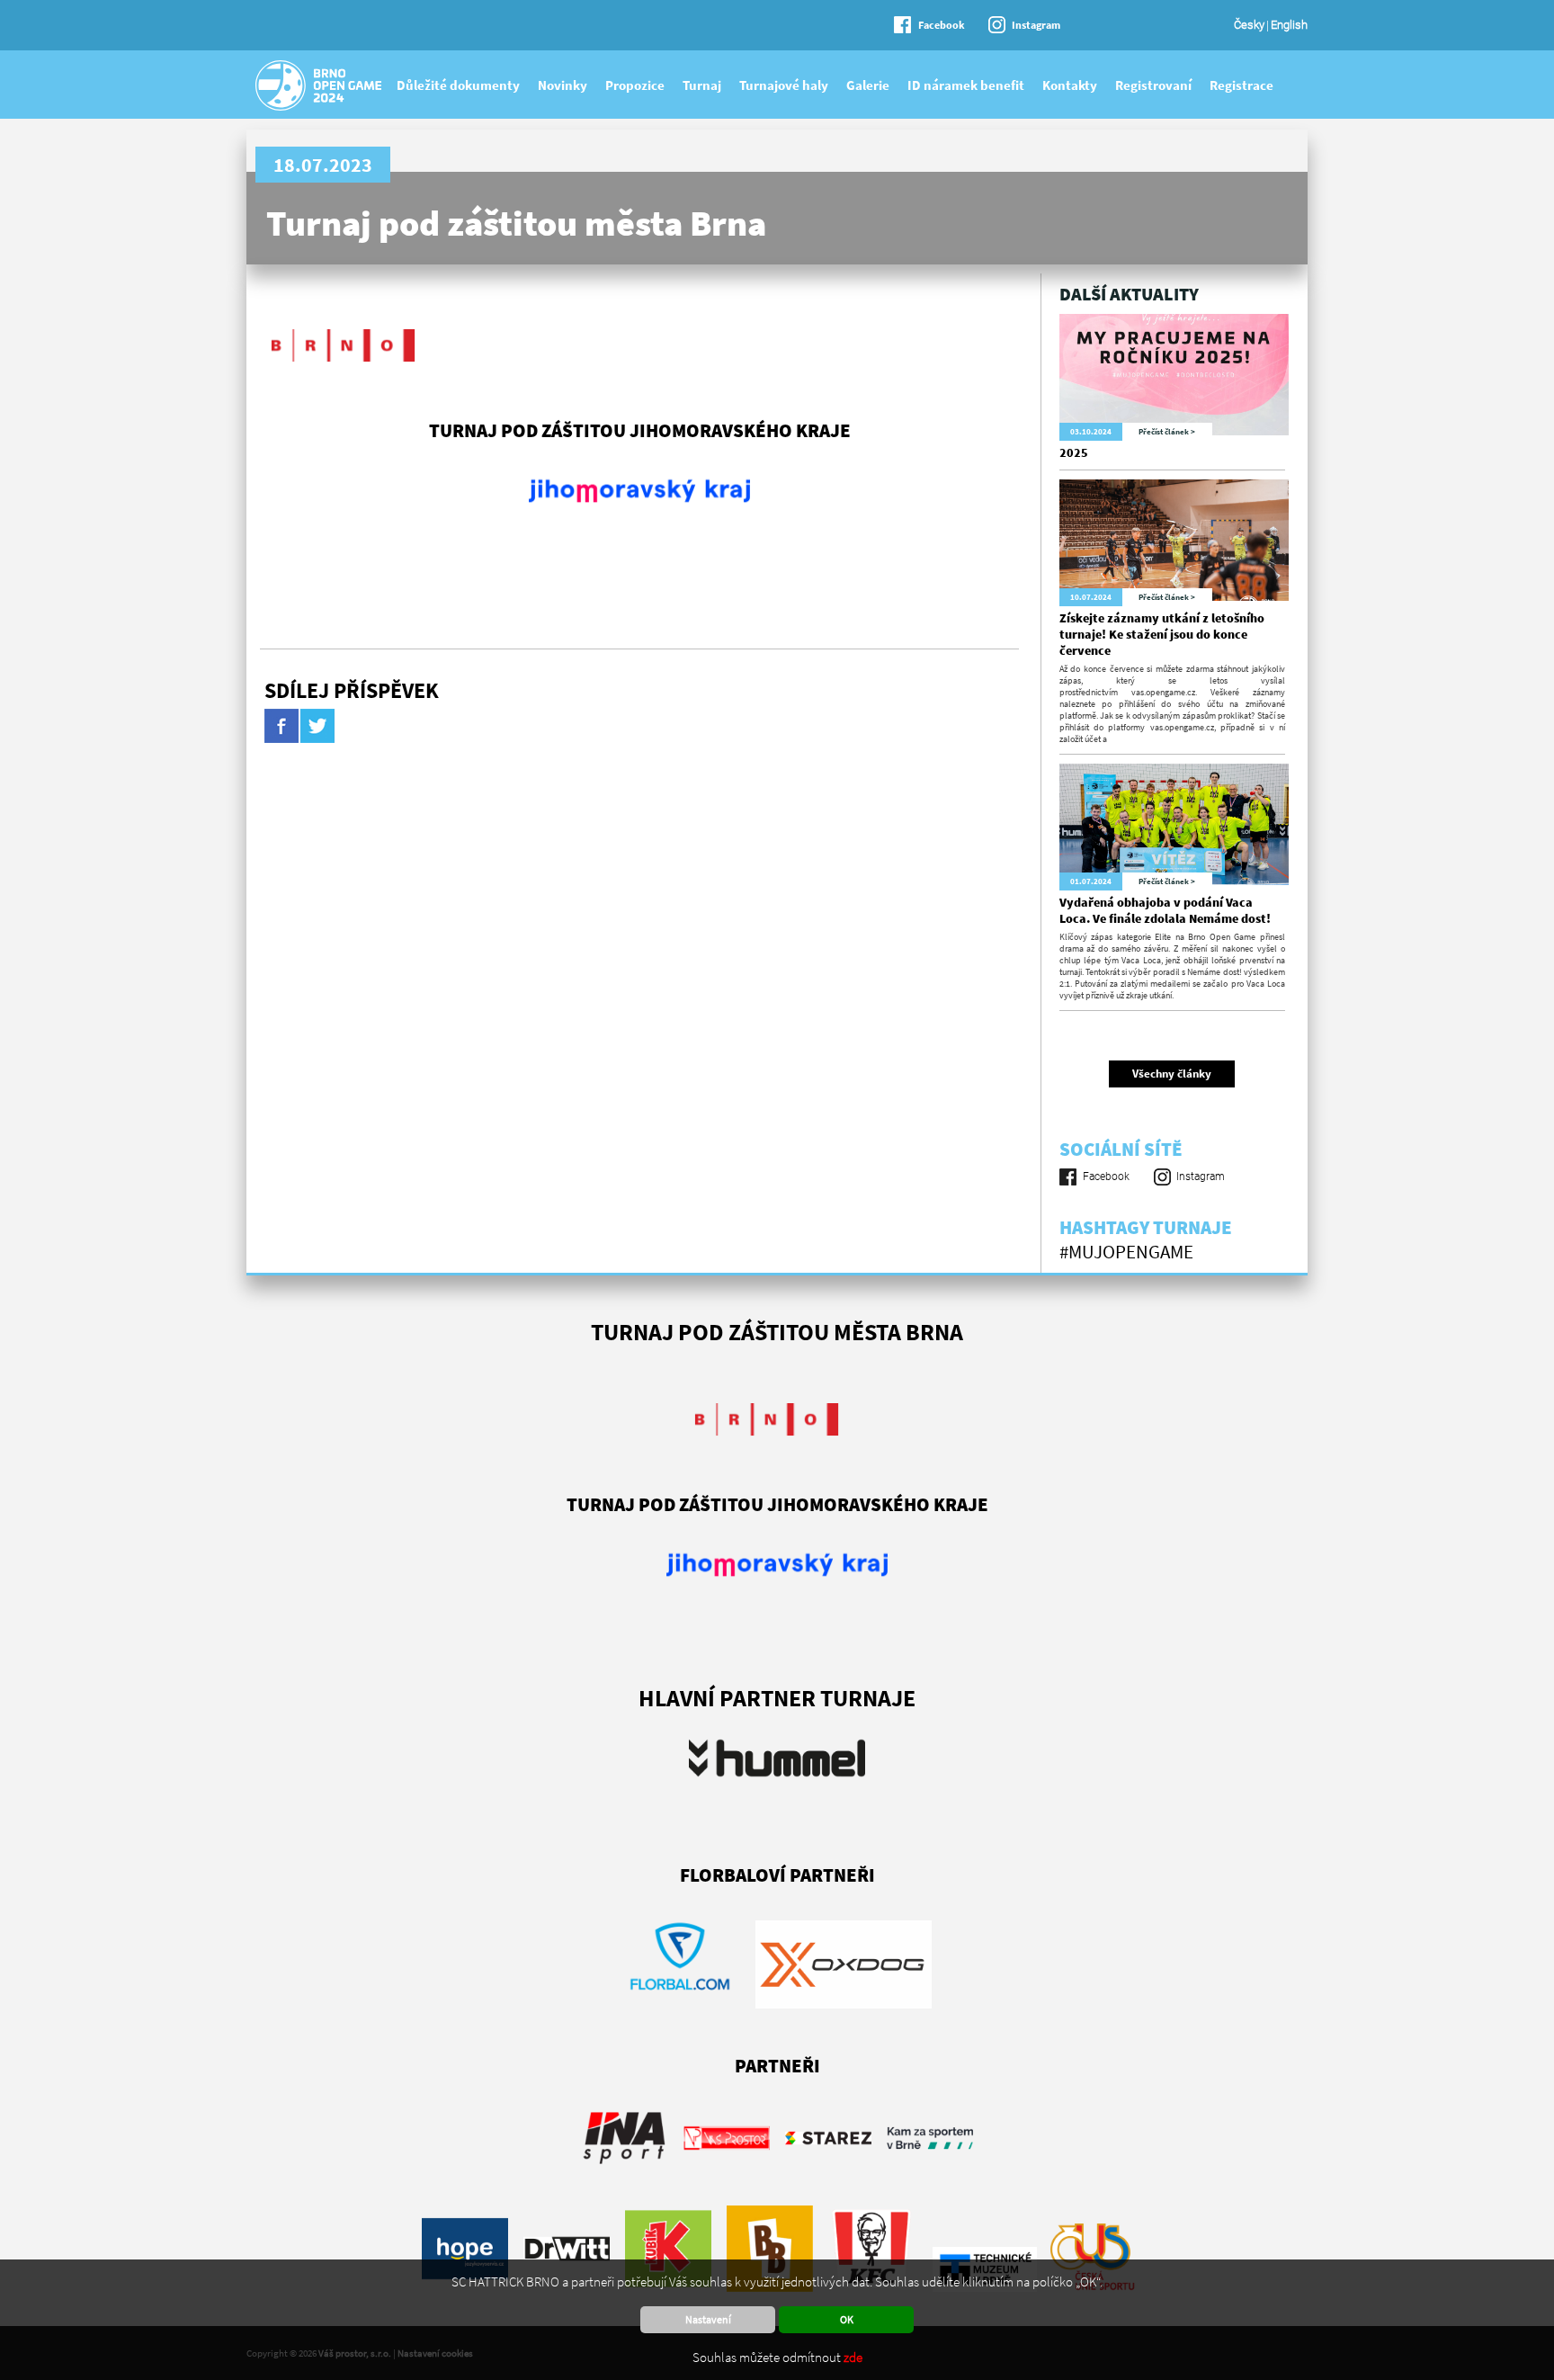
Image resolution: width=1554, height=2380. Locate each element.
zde (853, 2357)
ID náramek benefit (966, 85)
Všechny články (1172, 1074)
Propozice (635, 85)
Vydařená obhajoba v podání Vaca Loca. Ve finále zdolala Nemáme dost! (1165, 910)
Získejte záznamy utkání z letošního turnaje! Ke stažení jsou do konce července (1162, 634)
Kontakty (1070, 85)
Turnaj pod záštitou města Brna (516, 223)
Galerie (868, 85)
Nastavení (708, 2319)
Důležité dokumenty (458, 85)
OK (847, 2319)
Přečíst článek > (1167, 431)
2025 (1074, 452)
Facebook (942, 25)
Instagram (1036, 25)
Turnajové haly (784, 85)
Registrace (1241, 85)
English (1289, 25)
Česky (1249, 25)
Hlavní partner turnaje (777, 1698)
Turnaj (702, 85)
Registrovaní (1153, 85)
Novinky (563, 85)
